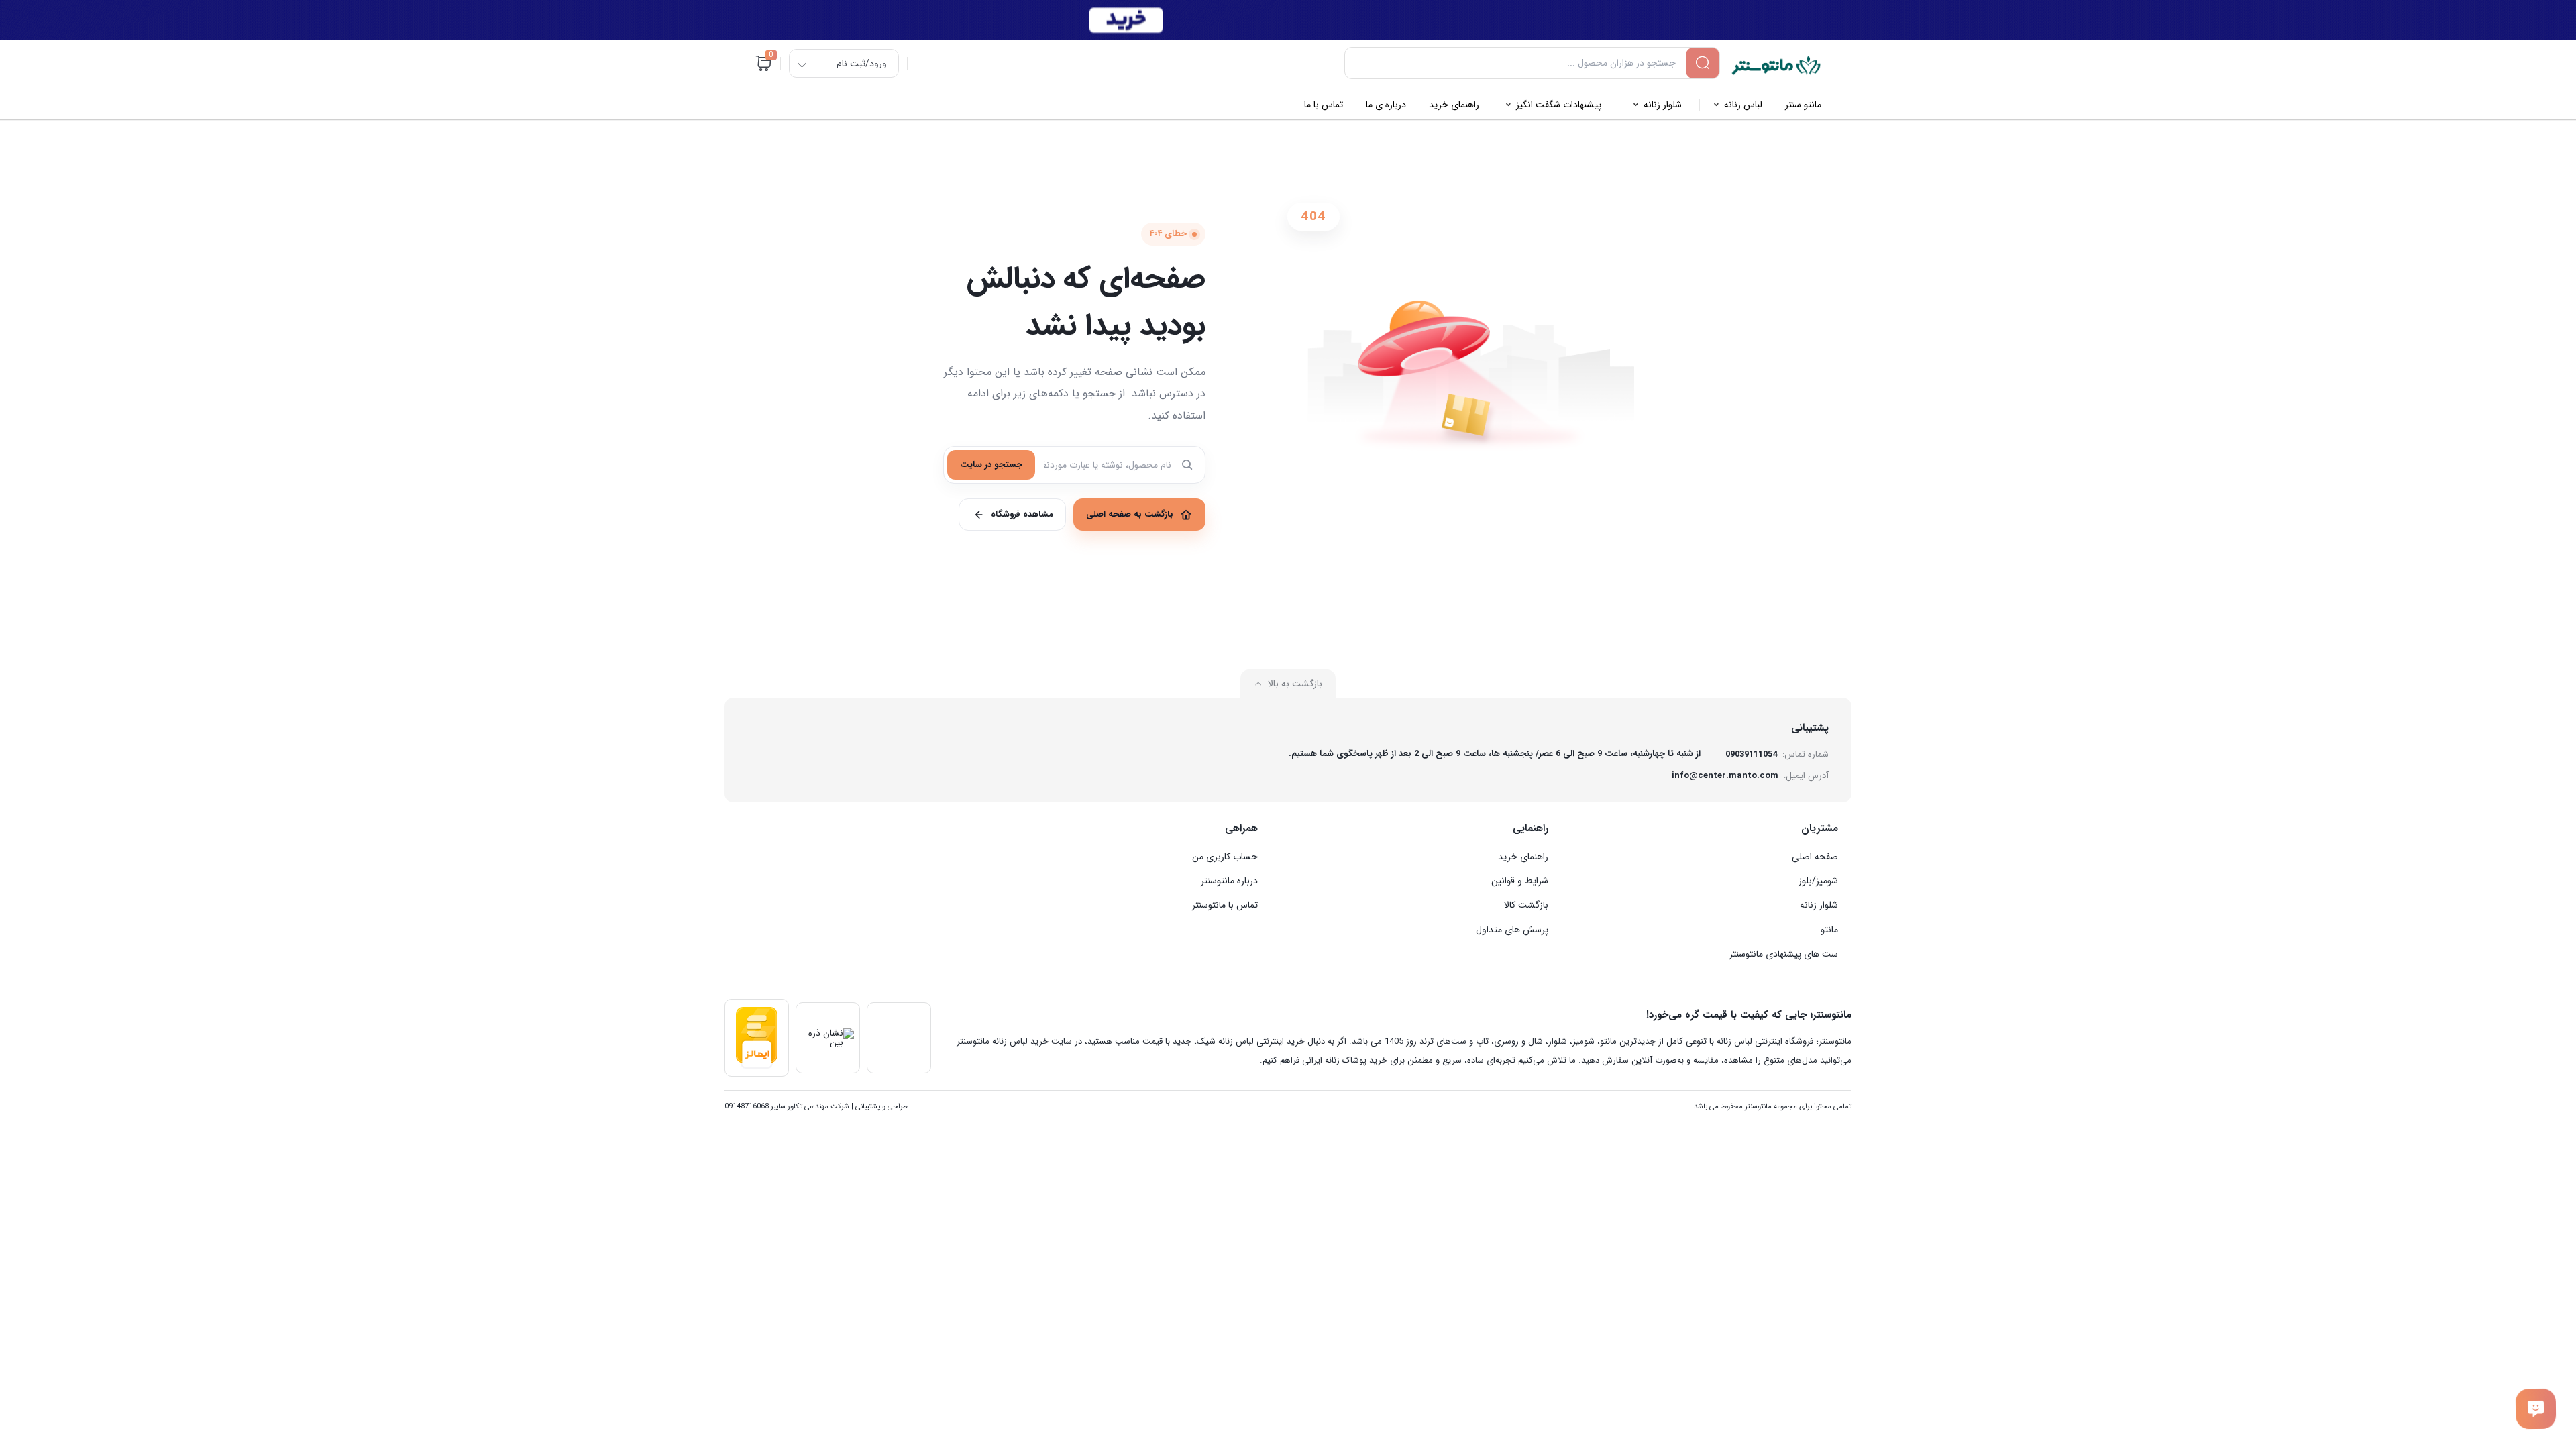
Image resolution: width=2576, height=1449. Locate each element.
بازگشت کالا (1526, 905)
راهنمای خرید (1523, 857)
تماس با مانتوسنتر (1225, 905)
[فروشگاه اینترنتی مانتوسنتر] (1776, 66)
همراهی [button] (1241, 828)
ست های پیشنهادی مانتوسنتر (1784, 954)
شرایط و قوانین (1520, 881)
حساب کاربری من (1225, 857)
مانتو (1829, 930)
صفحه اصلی (1815, 857)
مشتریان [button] (1820, 828)
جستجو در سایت (991, 465)
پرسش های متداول (1512, 930)
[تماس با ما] (2536, 1409)
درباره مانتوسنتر (1229, 881)
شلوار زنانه (1819, 905)
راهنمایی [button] (1531, 828)
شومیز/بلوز (1818, 881)
